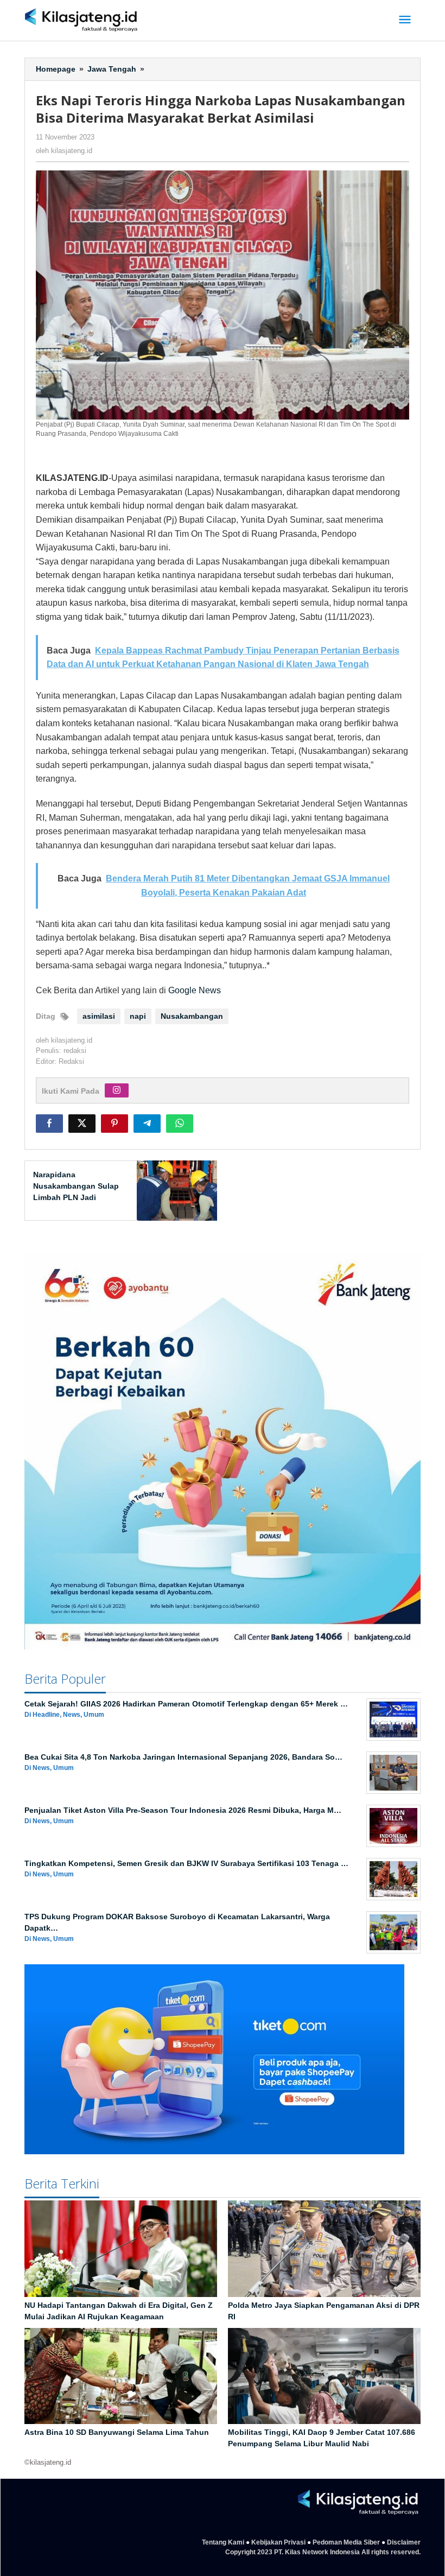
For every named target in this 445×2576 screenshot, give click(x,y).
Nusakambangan (192, 1016)
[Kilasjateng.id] (81, 20)
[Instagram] (117, 1090)
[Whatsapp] (180, 1124)
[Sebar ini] (49, 1124)
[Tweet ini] (82, 1124)
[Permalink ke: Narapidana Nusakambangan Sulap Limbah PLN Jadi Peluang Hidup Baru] (174, 1190)
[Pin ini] (115, 1124)
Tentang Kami (223, 2542)
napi (138, 1016)
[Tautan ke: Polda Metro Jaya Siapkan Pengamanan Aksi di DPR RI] (324, 2249)
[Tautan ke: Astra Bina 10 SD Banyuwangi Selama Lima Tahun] (121, 2376)
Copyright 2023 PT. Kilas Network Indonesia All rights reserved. (323, 2552)
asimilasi (99, 1016)
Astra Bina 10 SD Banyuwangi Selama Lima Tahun (117, 2432)
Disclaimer (404, 2542)
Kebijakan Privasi (278, 2542)
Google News (195, 990)
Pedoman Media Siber (346, 2542)
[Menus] (405, 20)
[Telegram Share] (147, 1124)
